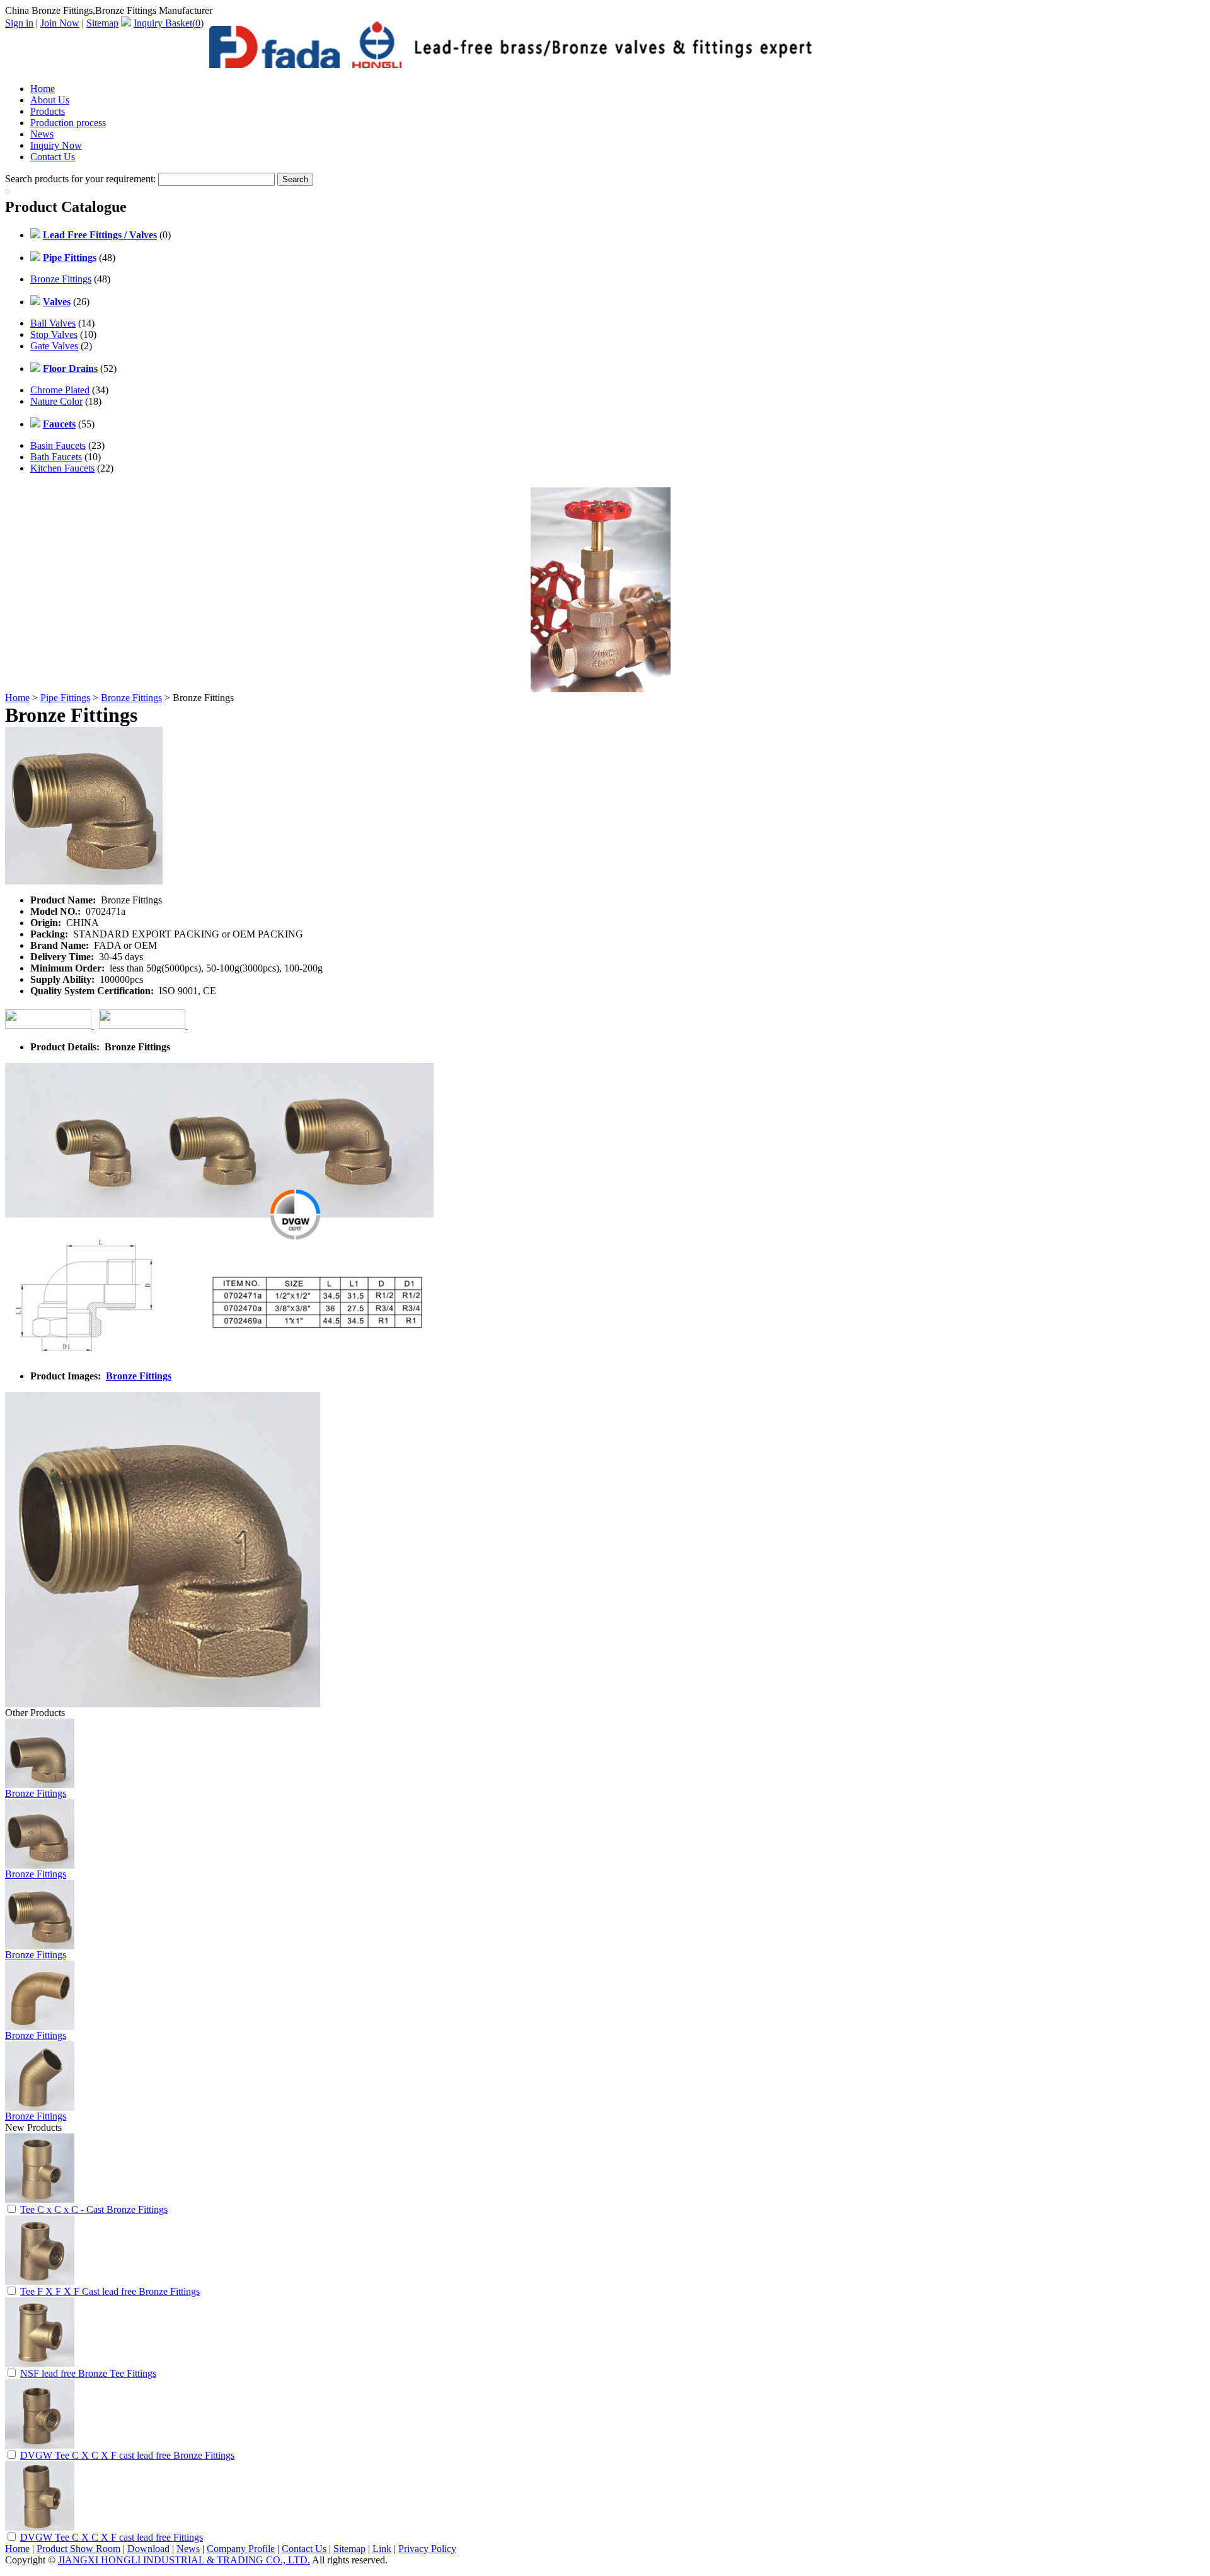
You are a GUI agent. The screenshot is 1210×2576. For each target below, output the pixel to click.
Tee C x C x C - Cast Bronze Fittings (94, 2209)
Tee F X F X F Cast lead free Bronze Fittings (110, 2291)
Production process (68, 123)
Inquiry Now (56, 145)
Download (148, 2549)
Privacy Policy (427, 2549)
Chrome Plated (60, 390)
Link (382, 2549)
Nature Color (56, 401)
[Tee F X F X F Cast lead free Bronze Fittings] (40, 2281)
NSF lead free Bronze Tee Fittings (88, 2373)
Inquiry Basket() (169, 23)
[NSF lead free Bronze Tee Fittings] (40, 2363)
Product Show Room (78, 2549)
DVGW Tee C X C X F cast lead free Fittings (112, 2537)
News (42, 134)
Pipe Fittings (65, 698)
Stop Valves (54, 334)
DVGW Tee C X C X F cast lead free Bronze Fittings (127, 2455)
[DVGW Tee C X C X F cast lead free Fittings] (40, 2527)
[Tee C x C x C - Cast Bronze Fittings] (40, 2199)
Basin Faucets (58, 445)
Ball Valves (53, 323)
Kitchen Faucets (62, 468)
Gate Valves (54, 346)
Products (48, 111)
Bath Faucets (56, 457)
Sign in (19, 23)
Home (43, 89)
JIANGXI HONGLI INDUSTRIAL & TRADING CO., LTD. (184, 2560)
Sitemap (102, 23)
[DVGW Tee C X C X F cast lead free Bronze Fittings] (40, 2445)
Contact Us (53, 157)
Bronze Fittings (61, 279)
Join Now (60, 23)
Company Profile (241, 2549)
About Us (50, 100)
